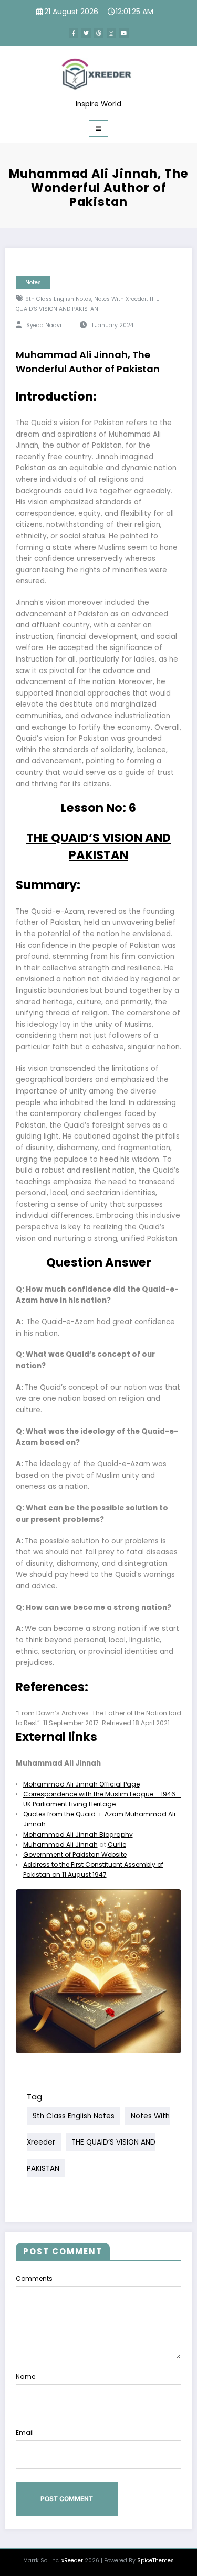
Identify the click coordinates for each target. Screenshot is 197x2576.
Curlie (117, 1844)
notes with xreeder (120, 299)
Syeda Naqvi (44, 325)
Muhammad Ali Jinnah (60, 1844)
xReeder (72, 2561)
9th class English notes (58, 299)
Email (25, 2433)
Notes (33, 282)
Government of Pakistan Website (75, 1854)
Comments (34, 2279)
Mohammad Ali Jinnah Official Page (81, 1784)
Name (25, 2377)
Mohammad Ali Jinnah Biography (78, 1834)
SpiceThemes (155, 2561)
